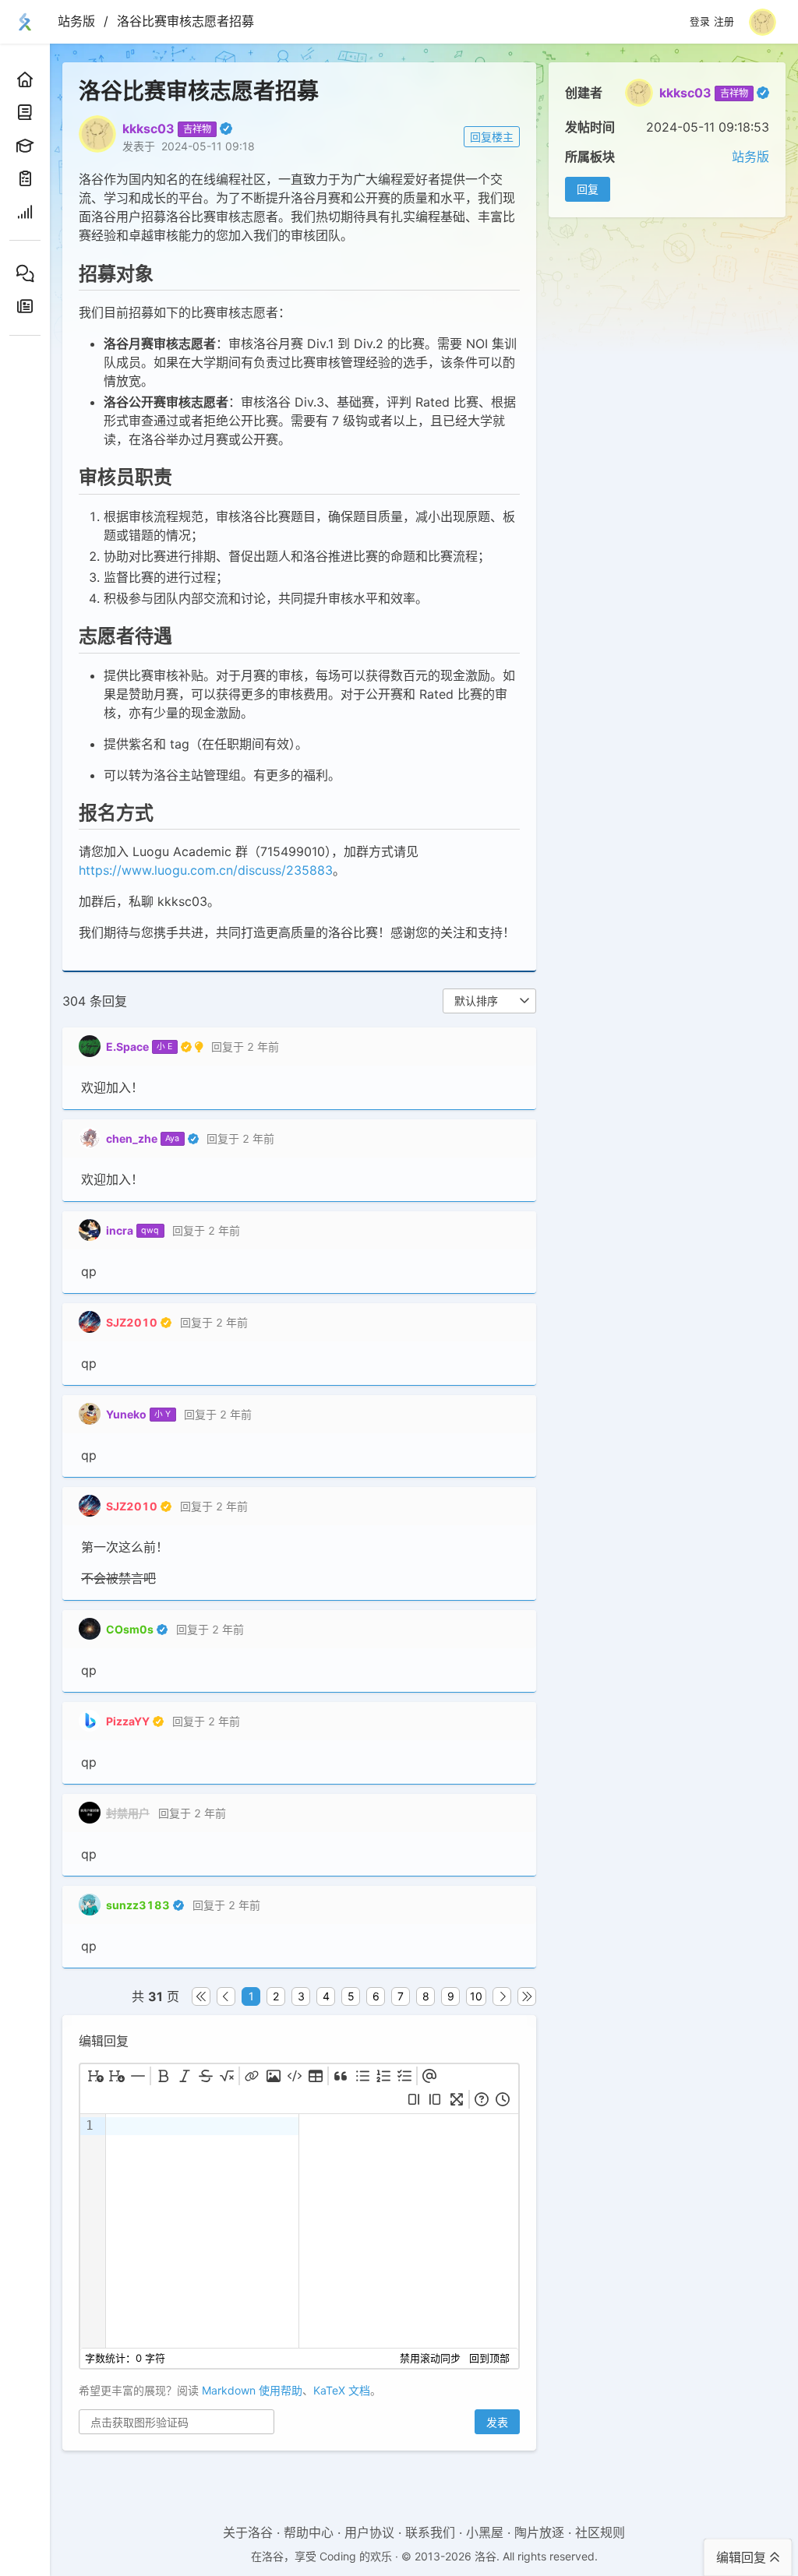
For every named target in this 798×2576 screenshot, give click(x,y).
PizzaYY (128, 1721)
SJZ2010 (132, 1322)
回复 (588, 189)
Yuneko (126, 1414)
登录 (700, 22)
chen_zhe (132, 1138)
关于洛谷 (248, 2532)
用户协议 (369, 2532)
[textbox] (202, 2231)
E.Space (127, 1047)
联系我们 (430, 2532)
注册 (724, 22)
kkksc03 (685, 93)
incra (120, 1230)
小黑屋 (485, 2532)
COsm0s (130, 1629)
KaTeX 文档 (342, 2390)
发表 (497, 2422)
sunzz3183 (138, 1905)
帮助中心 (309, 2532)
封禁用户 (128, 1813)
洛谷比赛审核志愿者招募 (185, 21)
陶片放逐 (539, 2532)
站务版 (76, 21)
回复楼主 (492, 137)
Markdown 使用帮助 (252, 2390)
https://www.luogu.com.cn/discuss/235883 (206, 870)
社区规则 (600, 2532)
